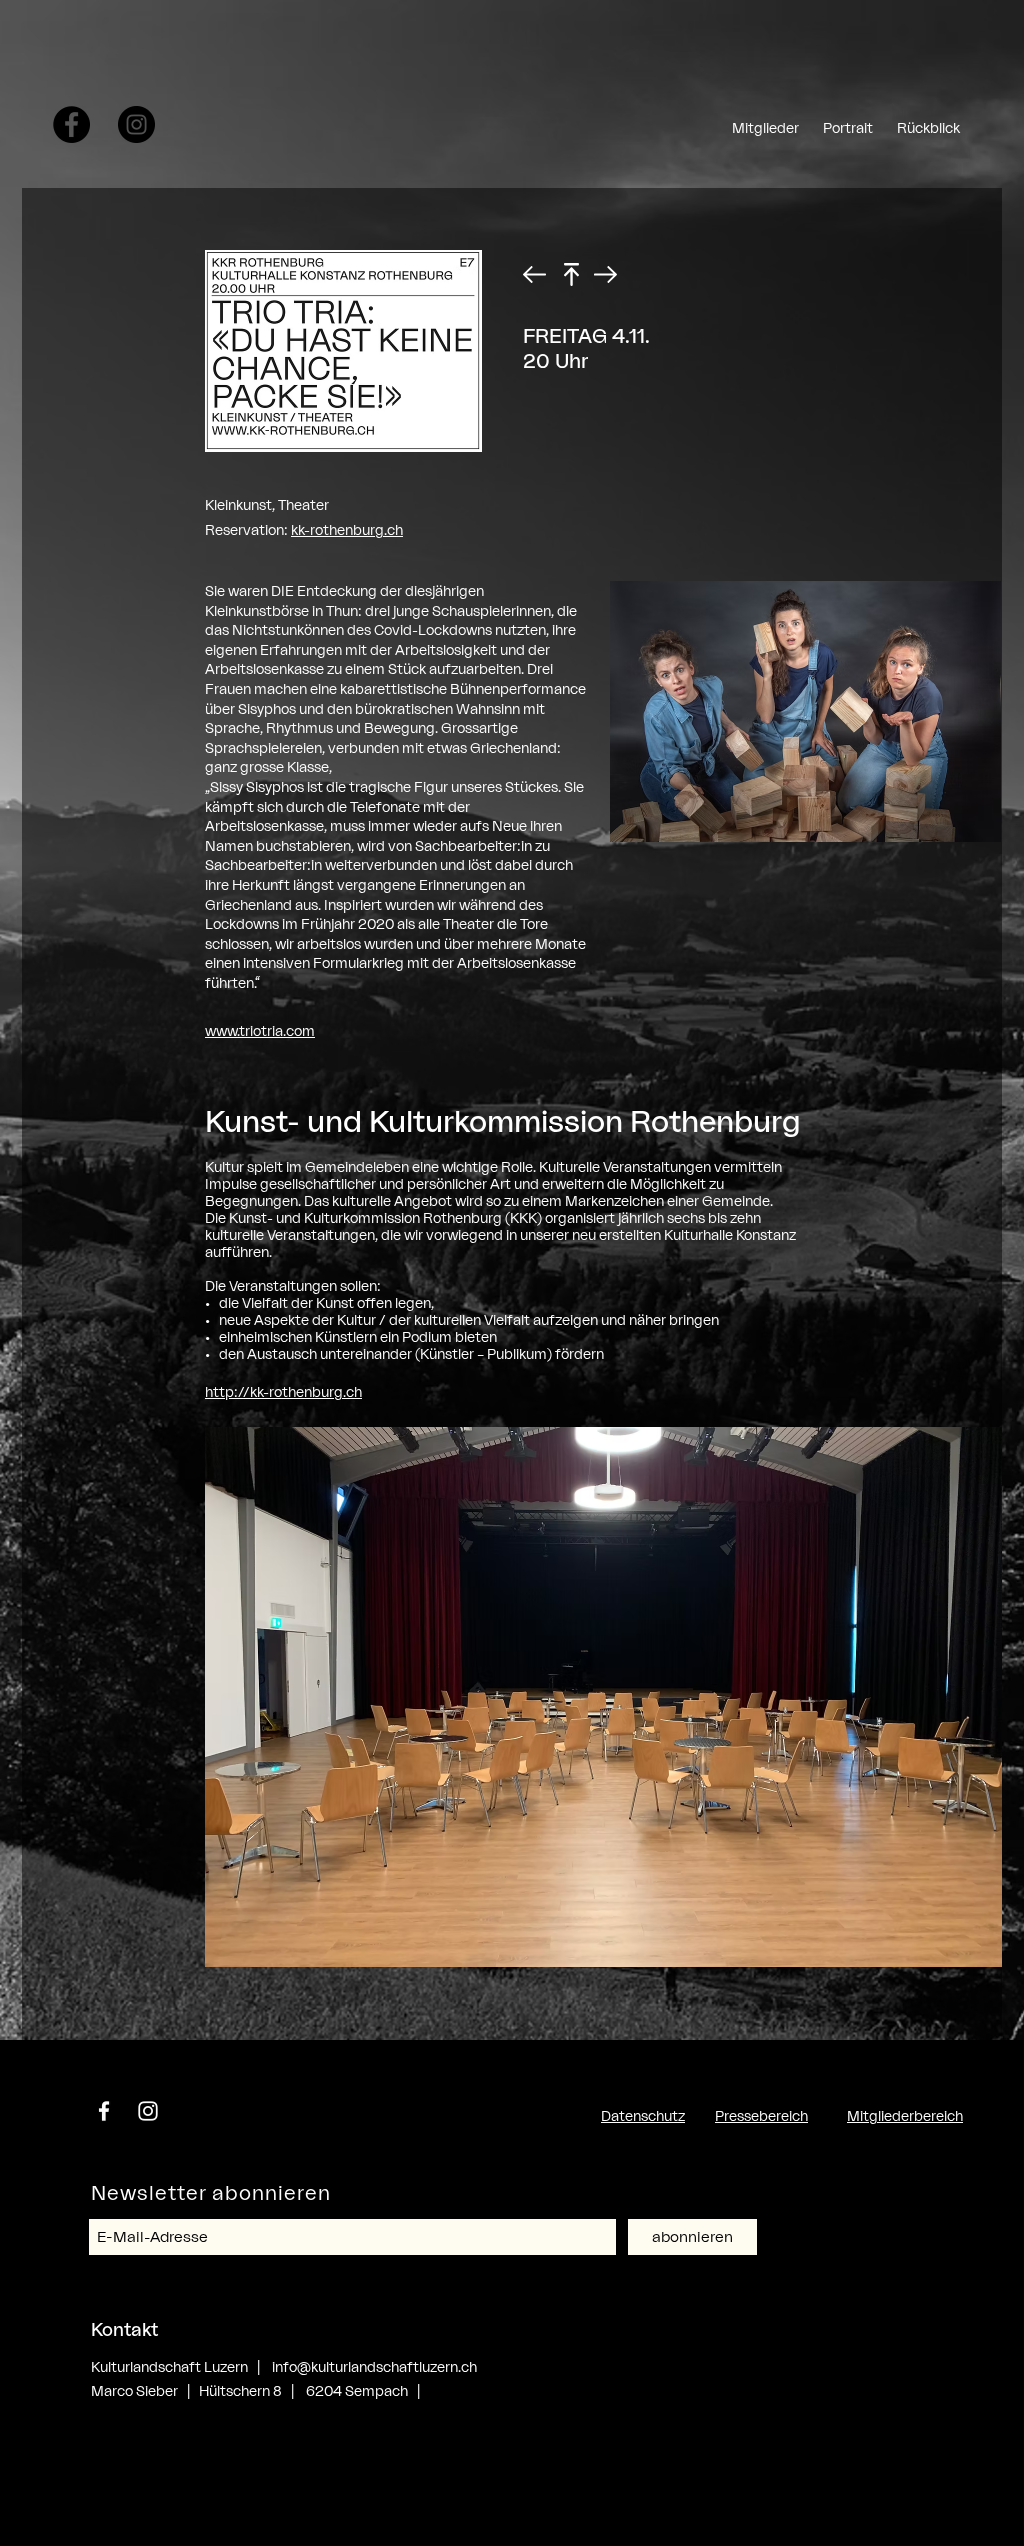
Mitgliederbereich (905, 2115)
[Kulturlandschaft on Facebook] (71, 124)
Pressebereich (761, 2115)
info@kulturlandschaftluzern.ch (374, 2366)
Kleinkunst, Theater (267, 504)
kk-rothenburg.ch (347, 529)
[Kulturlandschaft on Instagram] (136, 124)
